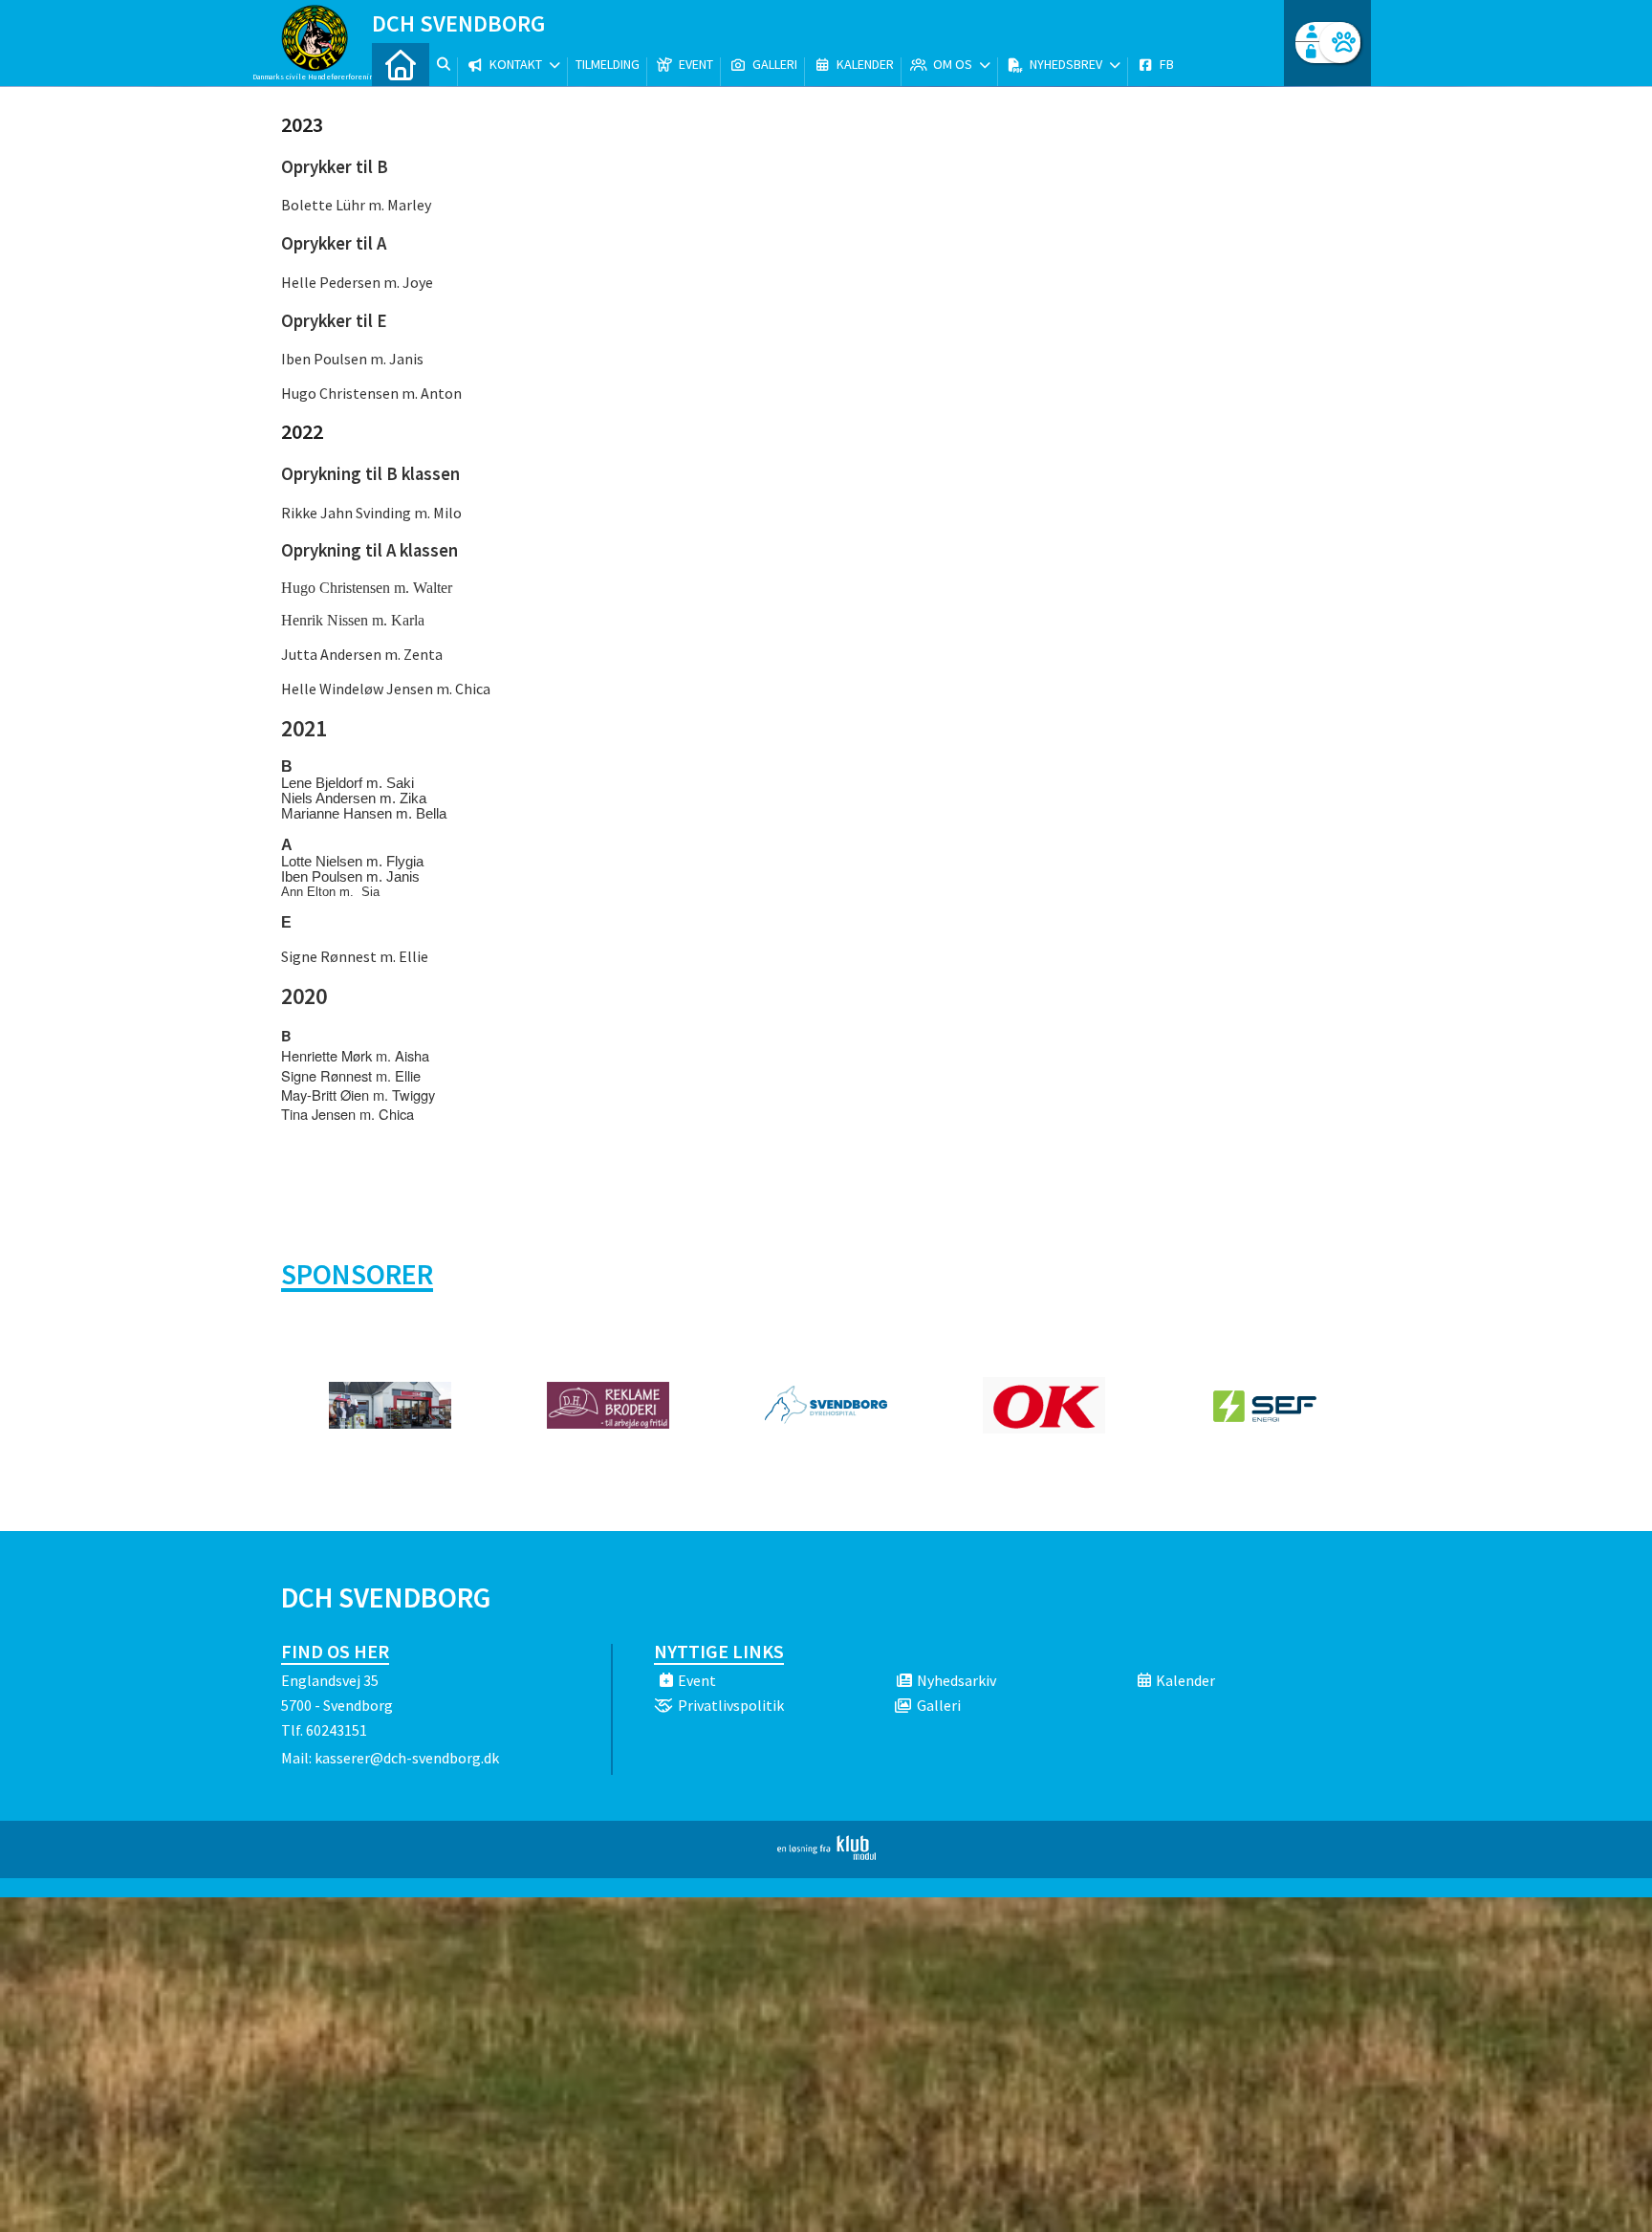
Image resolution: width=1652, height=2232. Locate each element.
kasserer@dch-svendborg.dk (407, 1758)
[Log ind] (1340, 43)
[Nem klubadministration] (826, 1854)
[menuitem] (401, 65)
